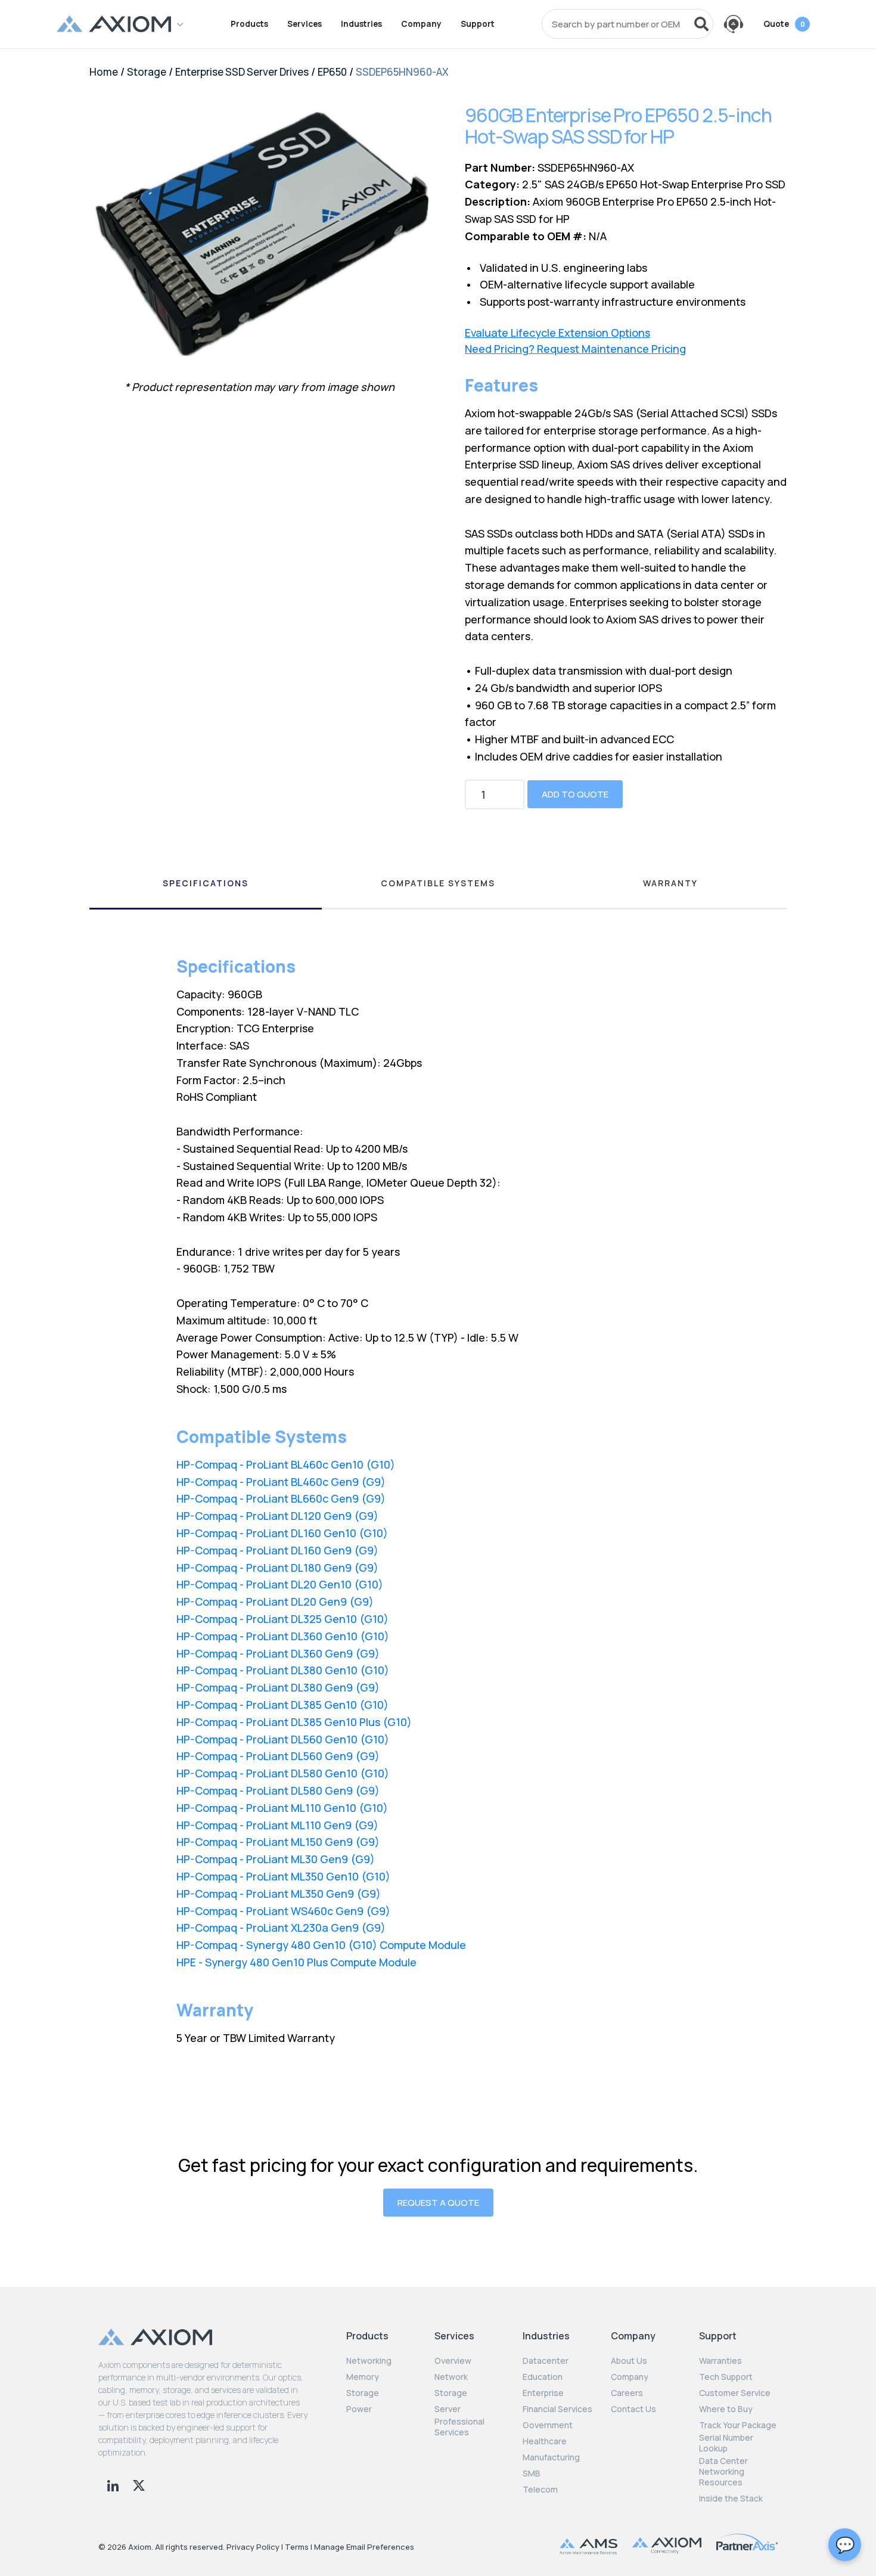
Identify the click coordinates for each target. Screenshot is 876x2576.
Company (421, 24)
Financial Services (557, 2409)
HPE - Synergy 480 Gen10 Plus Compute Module (296, 1962)
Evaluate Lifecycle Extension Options (557, 333)
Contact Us (633, 2409)
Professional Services (459, 2427)
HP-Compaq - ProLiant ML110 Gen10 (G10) (282, 1808)
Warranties (720, 2361)
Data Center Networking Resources (723, 2472)
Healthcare (545, 2441)
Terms (297, 2547)
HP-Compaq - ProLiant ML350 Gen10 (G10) (283, 1876)
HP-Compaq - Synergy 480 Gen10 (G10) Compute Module (321, 1945)
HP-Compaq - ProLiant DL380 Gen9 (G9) (278, 1687)
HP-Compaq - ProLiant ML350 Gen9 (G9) (279, 1894)
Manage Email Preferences (364, 2547)
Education (543, 2377)
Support (478, 24)
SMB (532, 2473)
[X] (139, 2484)
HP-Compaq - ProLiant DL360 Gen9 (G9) (278, 1653)
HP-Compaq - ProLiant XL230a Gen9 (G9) (281, 1928)
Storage (147, 72)
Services (305, 24)
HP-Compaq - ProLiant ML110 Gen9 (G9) (277, 1825)
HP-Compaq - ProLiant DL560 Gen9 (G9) (278, 1756)
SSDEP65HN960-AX (402, 72)
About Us (629, 2361)
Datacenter (546, 2361)
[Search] (701, 24)
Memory (363, 2377)
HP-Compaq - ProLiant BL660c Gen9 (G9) (281, 1498)
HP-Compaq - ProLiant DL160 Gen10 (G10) (282, 1533)
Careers (627, 2393)
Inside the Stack (731, 2499)
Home (104, 72)
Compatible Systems (438, 883)
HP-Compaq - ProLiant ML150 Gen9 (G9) (278, 1842)
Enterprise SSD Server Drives (242, 72)
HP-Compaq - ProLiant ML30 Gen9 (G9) (276, 1859)
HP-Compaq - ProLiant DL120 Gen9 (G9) (277, 1516)
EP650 (332, 72)
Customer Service (735, 2393)
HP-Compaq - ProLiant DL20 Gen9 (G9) (275, 1602)
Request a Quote (438, 2203)
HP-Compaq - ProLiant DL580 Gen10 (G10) (283, 1773)
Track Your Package (738, 2425)
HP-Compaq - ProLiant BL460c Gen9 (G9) (281, 1482)
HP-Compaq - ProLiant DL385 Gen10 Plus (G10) (294, 1722)
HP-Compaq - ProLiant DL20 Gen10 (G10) (280, 1584)
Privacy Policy (253, 2547)
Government (548, 2425)
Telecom (540, 2490)
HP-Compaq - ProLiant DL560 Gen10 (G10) (283, 1739)
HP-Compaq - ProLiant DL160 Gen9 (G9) (277, 1550)
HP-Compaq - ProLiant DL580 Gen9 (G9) (278, 1790)
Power (359, 2409)
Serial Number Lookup (726, 2443)
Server (448, 2409)
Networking (369, 2361)
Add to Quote (575, 794)
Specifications (206, 883)
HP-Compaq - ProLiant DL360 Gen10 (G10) (283, 1636)
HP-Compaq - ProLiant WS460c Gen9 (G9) (283, 1911)
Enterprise (543, 2393)
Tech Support (726, 2377)
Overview (453, 2361)
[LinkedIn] (114, 2484)
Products (249, 24)
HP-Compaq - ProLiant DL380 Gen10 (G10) (283, 1670)
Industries (361, 24)
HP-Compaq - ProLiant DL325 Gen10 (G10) (282, 1619)
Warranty (670, 883)
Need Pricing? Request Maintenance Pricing (575, 349)
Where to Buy (726, 2409)
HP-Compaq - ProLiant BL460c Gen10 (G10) (286, 1464)
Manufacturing (551, 2457)
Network (451, 2377)
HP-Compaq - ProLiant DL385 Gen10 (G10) (282, 1705)
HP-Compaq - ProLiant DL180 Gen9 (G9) (277, 1568)
